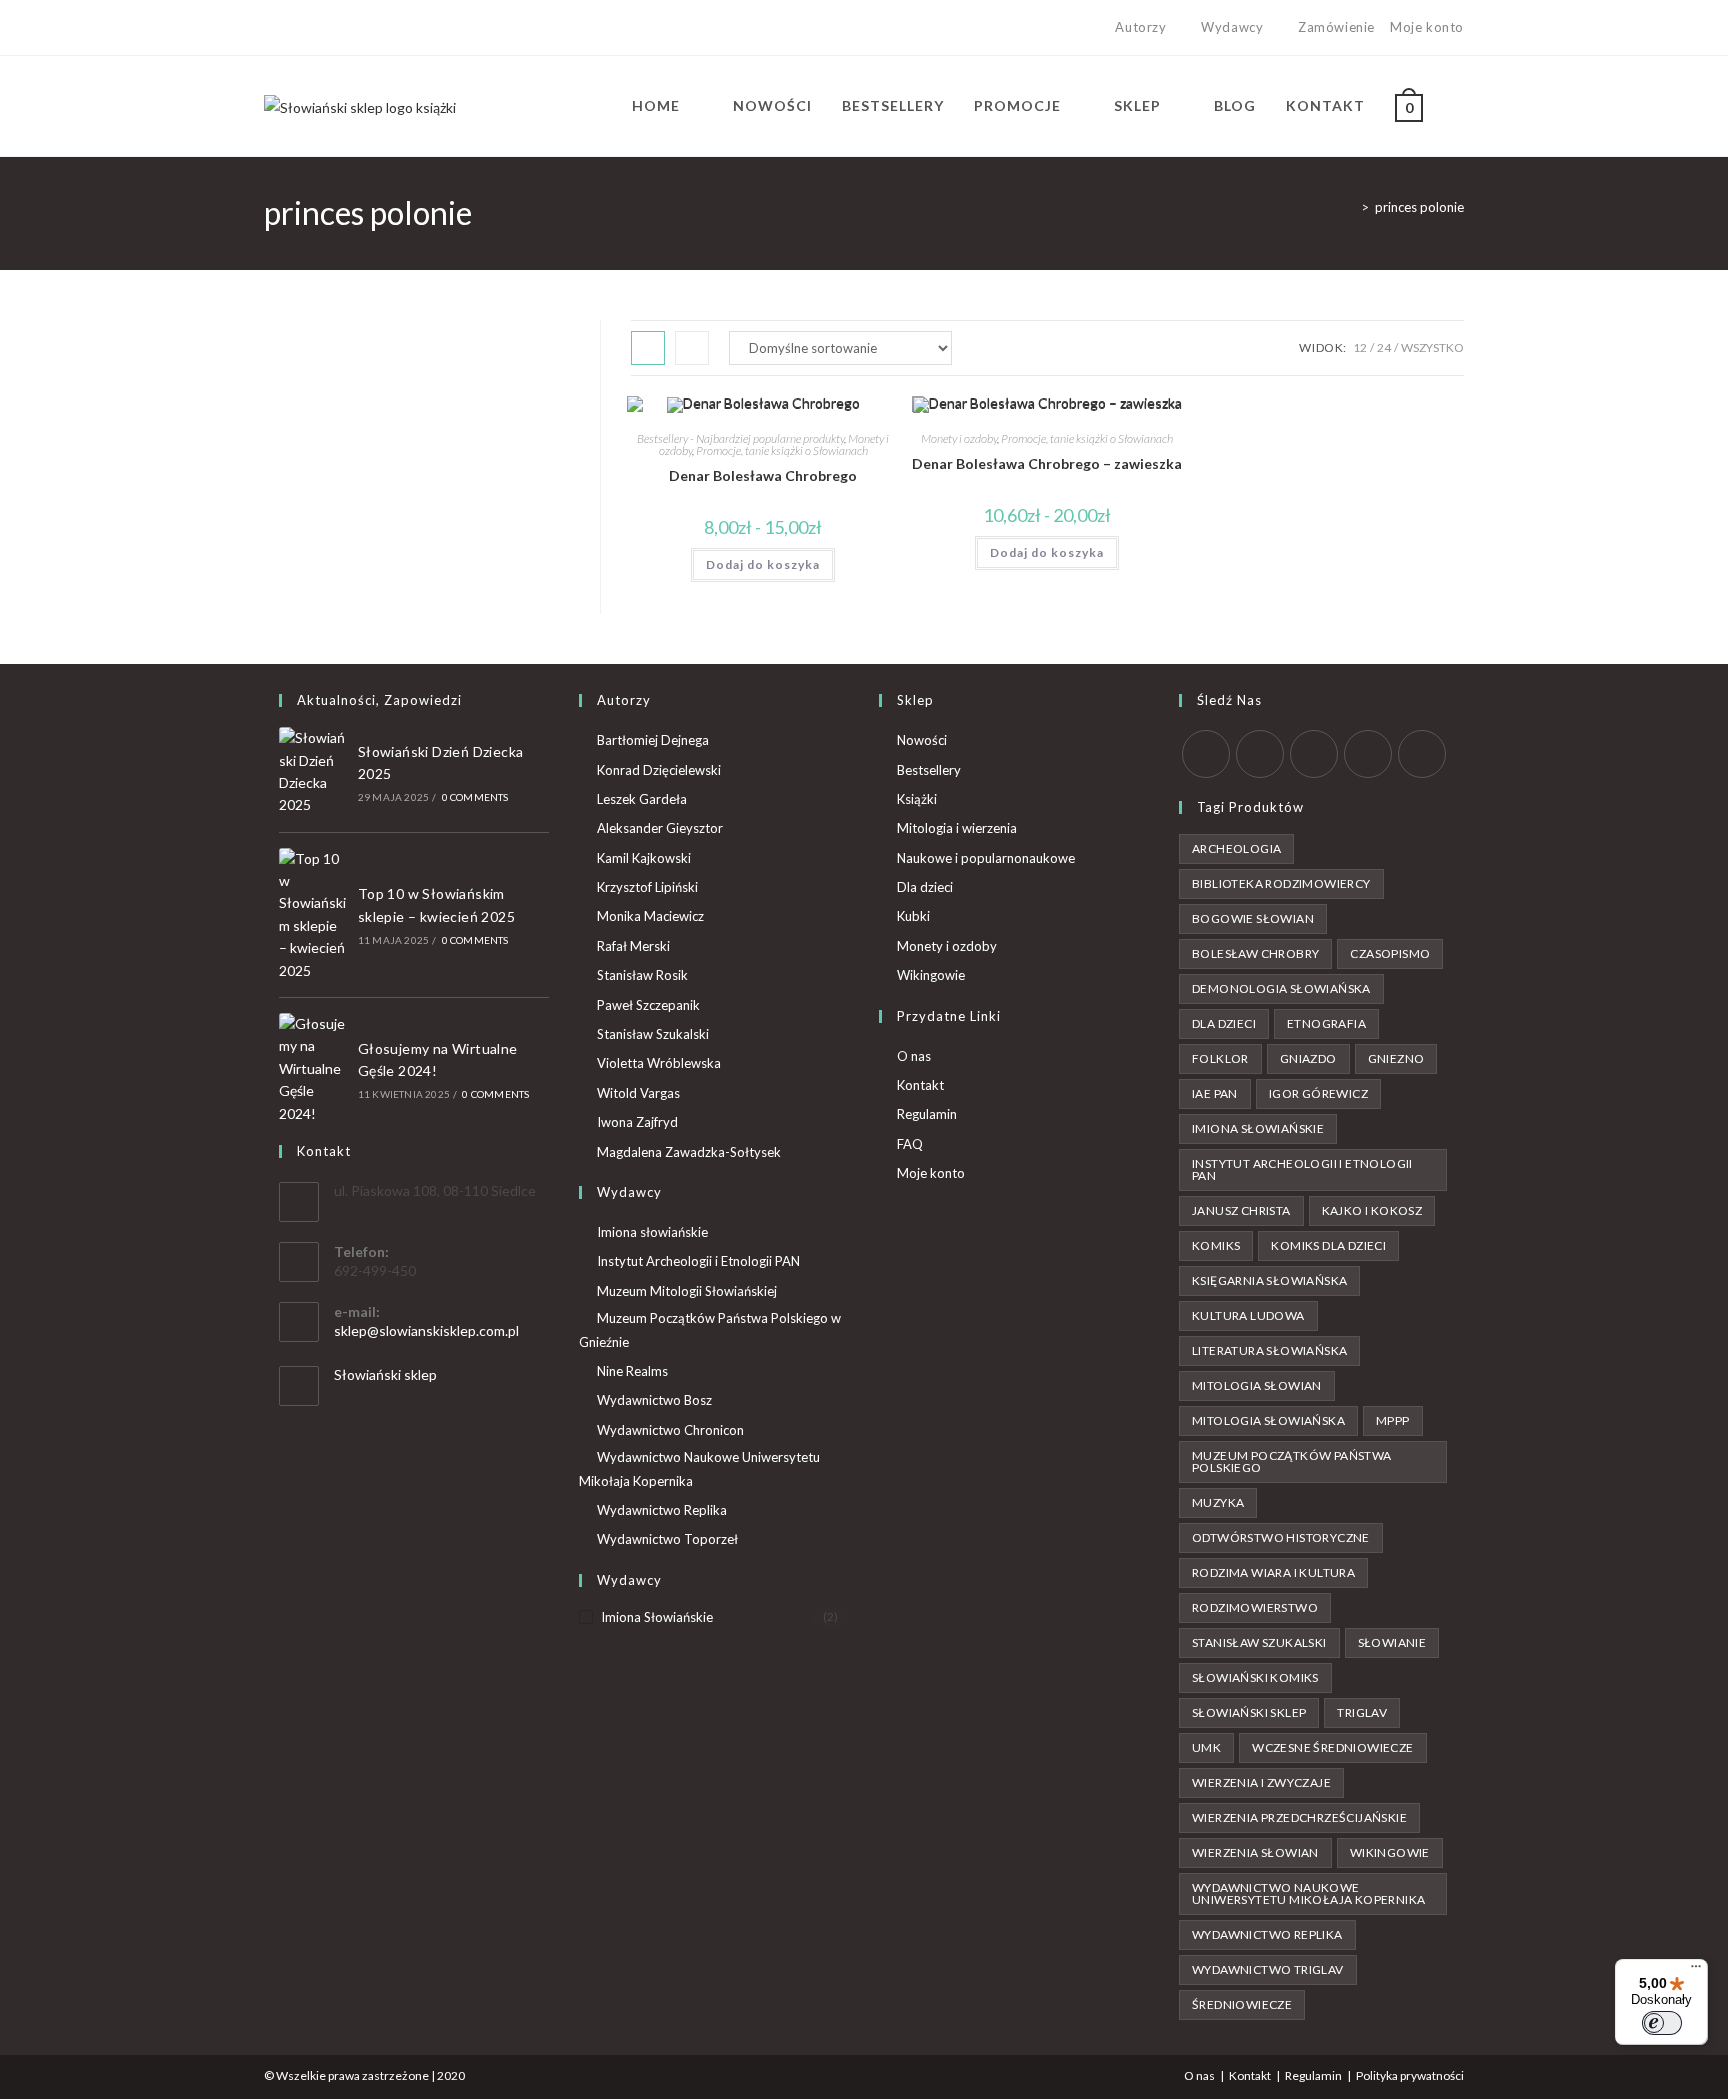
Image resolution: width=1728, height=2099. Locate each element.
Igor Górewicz (1318, 1093)
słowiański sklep (1249, 1712)
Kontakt (920, 1085)
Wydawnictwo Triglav (1268, 1969)
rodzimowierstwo (1255, 1607)
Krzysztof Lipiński (647, 887)
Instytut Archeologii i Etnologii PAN (698, 1261)
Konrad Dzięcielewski (659, 770)
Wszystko (1432, 347)
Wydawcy (1232, 27)
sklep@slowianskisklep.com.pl (426, 1330)
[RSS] (1422, 754)
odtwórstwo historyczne (1281, 1537)
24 (1384, 347)
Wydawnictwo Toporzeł (667, 1539)
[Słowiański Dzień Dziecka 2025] (313, 772)
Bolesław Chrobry (1255, 953)
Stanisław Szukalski (653, 1034)
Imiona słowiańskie (652, 1232)
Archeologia (1236, 848)
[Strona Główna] (1350, 207)
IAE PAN (1215, 1093)
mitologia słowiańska (1268, 1420)
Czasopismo (1390, 953)
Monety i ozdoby (959, 438)
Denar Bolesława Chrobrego (763, 475)
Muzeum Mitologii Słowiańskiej (687, 1291)
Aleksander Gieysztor (660, 828)
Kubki (913, 916)
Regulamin (927, 1114)
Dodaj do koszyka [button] (763, 564)
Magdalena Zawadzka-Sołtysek (689, 1152)
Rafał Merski (633, 946)
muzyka (1218, 1502)
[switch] (1662, 2023)
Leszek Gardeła (642, 799)
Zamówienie (1336, 27)
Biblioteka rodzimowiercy (1281, 883)
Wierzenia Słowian (1255, 1852)
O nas (914, 1056)
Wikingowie (931, 975)
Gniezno (1396, 1058)
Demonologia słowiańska (1281, 988)
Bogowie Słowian (1253, 918)
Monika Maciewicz (650, 916)
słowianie (1392, 1642)
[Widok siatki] (648, 348)
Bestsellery (929, 770)
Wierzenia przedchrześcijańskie (1299, 1817)
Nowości (922, 740)
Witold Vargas (638, 1093)
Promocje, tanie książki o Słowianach (782, 450)
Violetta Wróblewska (659, 1063)
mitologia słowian (1257, 1385)
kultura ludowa (1248, 1315)
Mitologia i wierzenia (957, 828)
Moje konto (1427, 27)
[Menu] (1696, 1971)
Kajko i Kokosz (1372, 1210)
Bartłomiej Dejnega (653, 740)
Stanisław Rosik (642, 975)
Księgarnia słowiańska (1269, 1280)
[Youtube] (338, 28)
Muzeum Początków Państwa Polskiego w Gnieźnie (710, 1329)
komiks (1216, 1245)
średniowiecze (1242, 2004)
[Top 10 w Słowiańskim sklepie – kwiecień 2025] (313, 915)
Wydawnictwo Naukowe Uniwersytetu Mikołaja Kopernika (699, 1468)
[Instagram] (315, 28)
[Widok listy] (692, 348)
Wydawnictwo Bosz (654, 1400)
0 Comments (475, 797)
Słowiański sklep (385, 1374)
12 (1360, 347)
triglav (1362, 1712)
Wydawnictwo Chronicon (670, 1430)
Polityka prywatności (1410, 2075)
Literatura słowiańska (1269, 1350)
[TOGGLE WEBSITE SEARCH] (1458, 106)
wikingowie (1390, 1852)
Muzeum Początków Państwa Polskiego (1292, 1461)
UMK (1206, 1747)
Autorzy (1140, 27)
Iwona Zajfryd (637, 1122)
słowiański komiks (1255, 1677)
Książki (917, 799)
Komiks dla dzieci (1328, 1245)
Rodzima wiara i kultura (1273, 1572)
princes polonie (1419, 207)
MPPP (1393, 1420)
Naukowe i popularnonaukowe (986, 858)
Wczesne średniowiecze (1332, 1747)
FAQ (910, 1144)
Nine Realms (632, 1371)
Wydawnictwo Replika (662, 1510)
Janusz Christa (1241, 1210)
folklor (1220, 1058)
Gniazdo (1308, 1058)
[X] (272, 28)
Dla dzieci (925, 887)
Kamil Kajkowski (644, 858)
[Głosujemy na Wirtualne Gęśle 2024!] (313, 1069)
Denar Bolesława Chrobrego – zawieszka (1047, 463)
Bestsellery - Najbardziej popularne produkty (740, 438)
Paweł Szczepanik (648, 1005)
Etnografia (1326, 1023)
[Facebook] (292, 28)
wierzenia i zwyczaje (1261, 1782)
